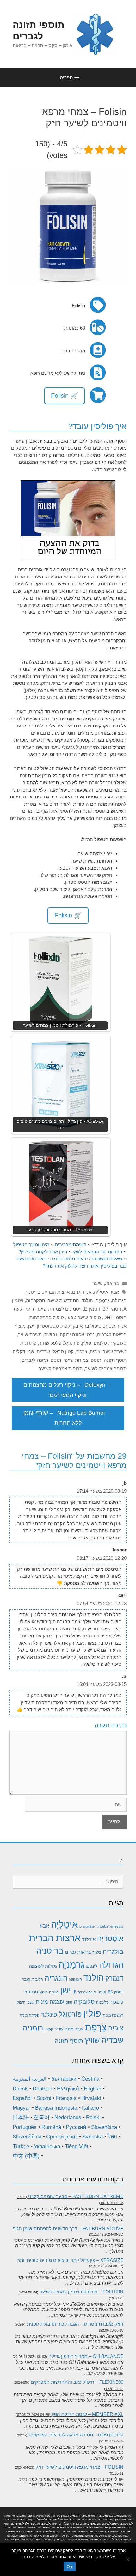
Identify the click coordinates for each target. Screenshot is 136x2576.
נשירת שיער (30, 1334)
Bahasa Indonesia (56, 2108)
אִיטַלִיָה (101, 1292)
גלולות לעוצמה (43, 1966)
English (93, 2089)
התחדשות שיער (63, 1300)
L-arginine (87, 1926)
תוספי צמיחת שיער (82, 1360)
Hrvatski (91, 2098)
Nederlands (68, 2117)
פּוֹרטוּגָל (72, 1343)
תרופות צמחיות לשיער (61, 1369)
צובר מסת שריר (69, 2029)
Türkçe (21, 2146)
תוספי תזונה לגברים (41, 1360)
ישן (31, 1326)
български (64, 2079)
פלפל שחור (50, 1343)
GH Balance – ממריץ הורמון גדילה (86, 2356)
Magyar (22, 2108)
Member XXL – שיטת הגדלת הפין (87, 2414)
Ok (70, 2567)
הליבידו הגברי (32, 1979)
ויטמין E (92, 1309)
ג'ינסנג (92, 1966)
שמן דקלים (23, 1351)
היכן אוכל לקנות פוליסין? (43, 1252)
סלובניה (102, 2002)
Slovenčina (104, 2127)
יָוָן (74, 1992)
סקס (69, 2002)
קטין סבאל (63, 1351)
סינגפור (117, 2002)
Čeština (90, 2079)
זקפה (102, 1992)
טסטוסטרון (48, 1326)
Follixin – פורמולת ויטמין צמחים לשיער (81, 2292)
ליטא (43, 1992)
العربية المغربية (30, 2079)
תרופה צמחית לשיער (106, 1369)
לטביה (54, 1992)
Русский (76, 2127)
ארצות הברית (56, 1292)
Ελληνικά (68, 2089)
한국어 (42, 2117)
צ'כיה (95, 1351)
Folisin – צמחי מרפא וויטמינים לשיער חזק (79, 2467)
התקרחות (36, 1300)
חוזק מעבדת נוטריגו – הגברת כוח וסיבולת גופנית (75, 2324)
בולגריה (113, 1951)
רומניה (33, 2028)
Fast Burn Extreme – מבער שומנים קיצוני (76, 2196)
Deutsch (42, 2089)
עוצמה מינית (50, 2002)
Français (66, 2098)
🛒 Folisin (65, 396)
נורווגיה (31, 1992)
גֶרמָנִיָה (102, 1300)
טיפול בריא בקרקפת (81, 1326)
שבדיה (43, 1351)
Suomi (44, 2098)
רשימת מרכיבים (71, 1244)
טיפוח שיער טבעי (84, 1317)
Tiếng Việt (77, 2146)
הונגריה (56, 1978)
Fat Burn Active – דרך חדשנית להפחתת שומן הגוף (68, 2229)
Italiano (90, 2108)
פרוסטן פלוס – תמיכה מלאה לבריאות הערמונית (76, 2435)
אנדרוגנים (82, 1292)
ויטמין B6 (116, 1992)
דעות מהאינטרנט (69, 1259)
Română (51, 2127)
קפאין (49, 2029)
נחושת (51, 1334)
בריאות (112, 1283)
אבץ (115, 1292)
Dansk (20, 2089)
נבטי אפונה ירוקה (77, 1334)
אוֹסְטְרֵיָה (110, 1939)
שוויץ (92, 2040)
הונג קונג (76, 1979)
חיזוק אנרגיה (87, 1992)
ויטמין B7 (112, 1309)
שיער (97, 1283)
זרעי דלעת (24, 1309)
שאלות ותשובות (107, 1259)
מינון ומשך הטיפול (31, 1244)
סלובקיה (118, 1343)
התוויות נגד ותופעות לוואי (98, 1252)
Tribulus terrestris (110, 1926)
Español (22, 2098)
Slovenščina (27, 2137)
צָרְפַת (82, 1351)
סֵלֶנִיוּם (100, 1343)
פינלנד (49, 2014)
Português (25, 2127)
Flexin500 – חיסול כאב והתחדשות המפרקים (77, 2382)
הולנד (87, 1300)
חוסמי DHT (115, 1317)
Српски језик (62, 2137)
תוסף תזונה (115, 1360)
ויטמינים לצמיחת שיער (59, 1309)
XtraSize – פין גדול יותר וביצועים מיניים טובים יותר (70, 2260)
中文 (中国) (26, 2156)
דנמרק (114, 1978)
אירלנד (89, 1939)
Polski (93, 2117)
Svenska (93, 2137)
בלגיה (97, 1952)
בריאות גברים (78, 1952)
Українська (47, 2146)
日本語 (21, 2117)
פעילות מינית (29, 2015)
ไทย (112, 2137)
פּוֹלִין (87, 1343)
